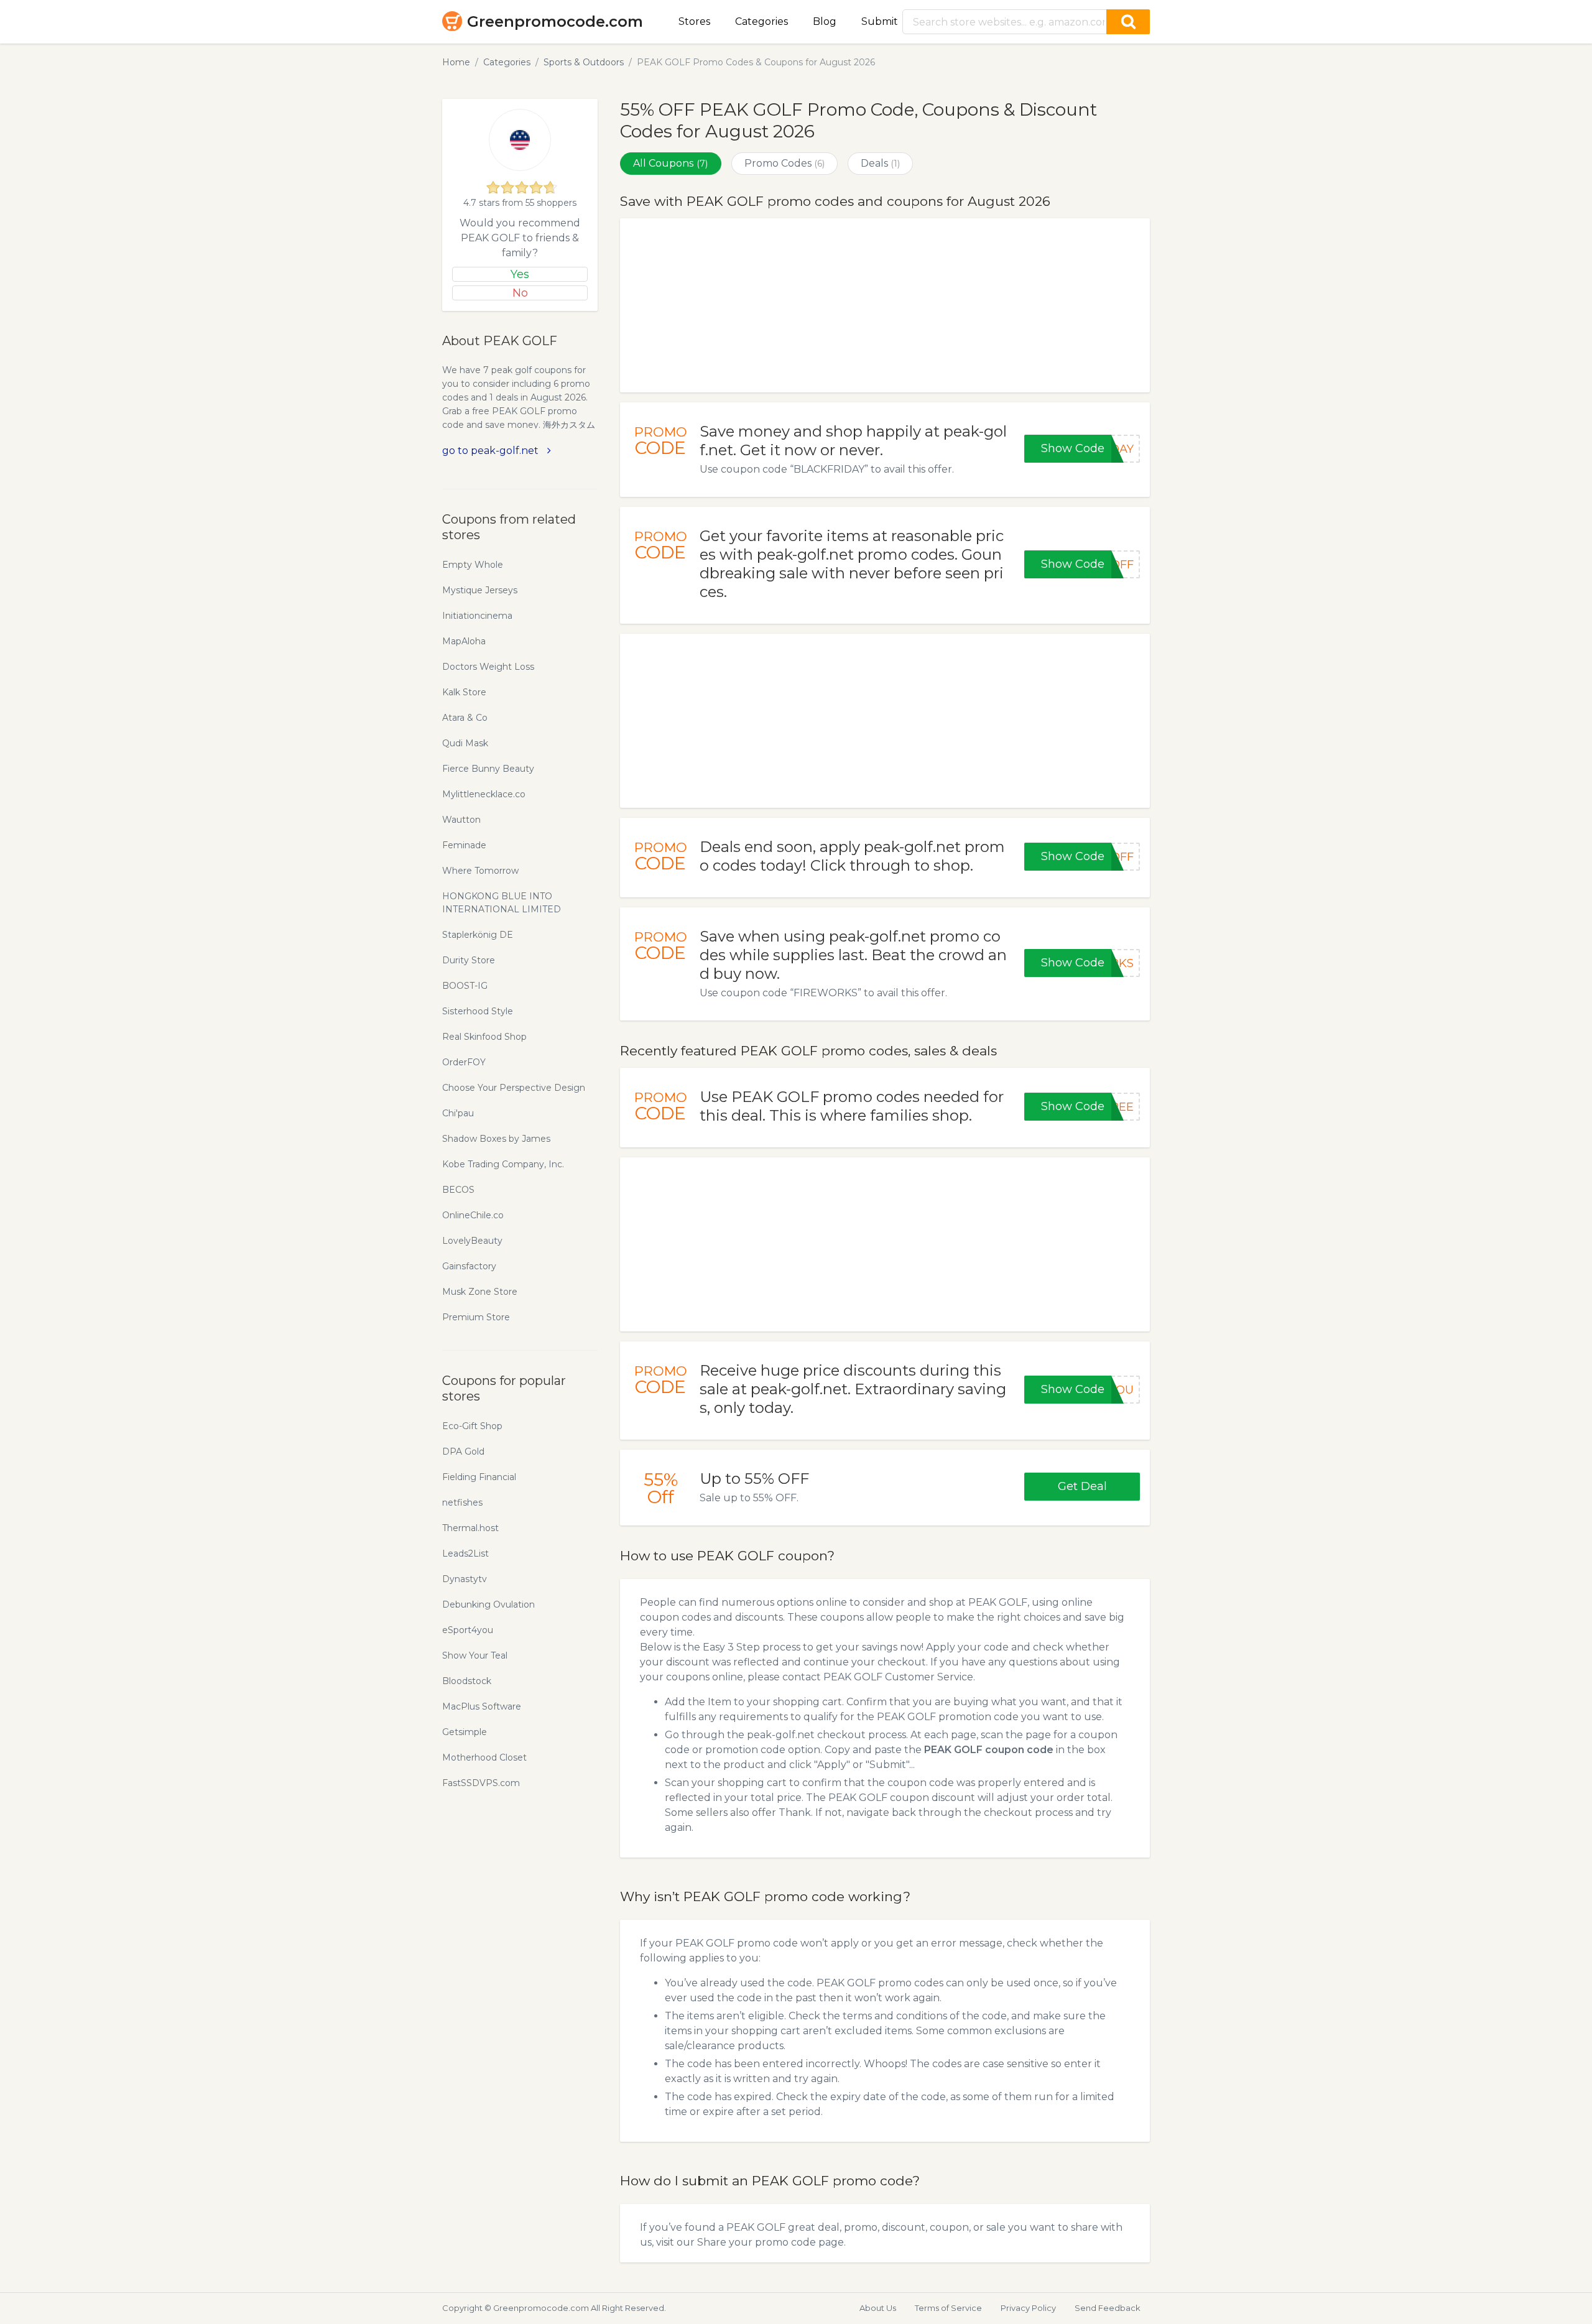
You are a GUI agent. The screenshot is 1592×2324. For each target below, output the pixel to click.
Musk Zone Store (480, 1292)
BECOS (458, 1190)
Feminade (464, 845)
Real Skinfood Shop (484, 1037)
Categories (761, 21)
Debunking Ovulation (488, 1604)
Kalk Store (464, 692)
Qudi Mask (465, 743)
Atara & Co (465, 718)
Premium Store (476, 1317)
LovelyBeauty (472, 1241)
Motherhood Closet (484, 1757)
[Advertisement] (885, 305)
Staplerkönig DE (478, 935)
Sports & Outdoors (584, 62)
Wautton (461, 820)
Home (456, 62)
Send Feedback (1108, 2308)
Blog (825, 21)
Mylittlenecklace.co (484, 794)
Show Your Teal (475, 1655)
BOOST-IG (465, 986)
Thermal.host (470, 1528)
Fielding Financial (479, 1477)
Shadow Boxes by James (496, 1139)
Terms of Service (948, 2308)
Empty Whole (473, 565)
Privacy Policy (1028, 2308)
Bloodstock (467, 1681)
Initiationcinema (477, 616)
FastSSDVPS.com (481, 1783)
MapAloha (464, 641)
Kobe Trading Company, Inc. (503, 1164)
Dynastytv (465, 1579)
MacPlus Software (482, 1706)
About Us (878, 2308)
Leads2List (465, 1553)
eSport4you (468, 1630)
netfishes (462, 1502)
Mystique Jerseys (480, 590)
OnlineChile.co (473, 1215)
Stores (694, 21)
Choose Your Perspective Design (514, 1088)
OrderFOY (464, 1062)
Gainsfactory (469, 1266)
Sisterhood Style (478, 1011)
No (520, 293)
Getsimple (465, 1732)
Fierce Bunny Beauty (488, 769)
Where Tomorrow (480, 871)
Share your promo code (757, 2242)
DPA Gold (463, 1451)
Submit (880, 21)
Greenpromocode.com (555, 21)
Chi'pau (458, 1113)
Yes (520, 274)
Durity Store (469, 960)
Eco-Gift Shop (472, 1426)
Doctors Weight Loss (488, 667)
